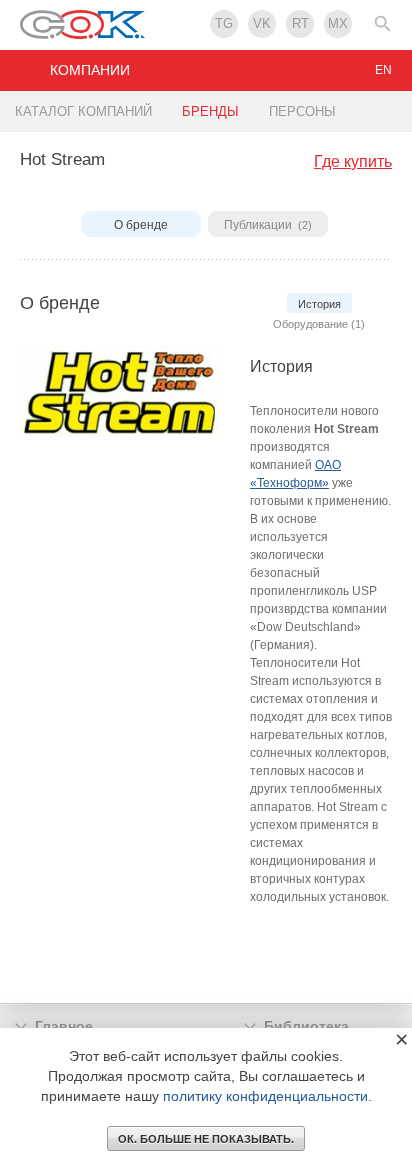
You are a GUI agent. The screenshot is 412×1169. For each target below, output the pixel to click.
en (383, 70)
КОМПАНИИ (90, 70)
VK (262, 23)
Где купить (353, 161)
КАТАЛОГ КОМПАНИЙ (83, 111)
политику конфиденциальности (265, 1096)
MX (338, 23)
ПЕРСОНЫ (302, 111)
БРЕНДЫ (210, 111)
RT (300, 23)
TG (224, 23)
